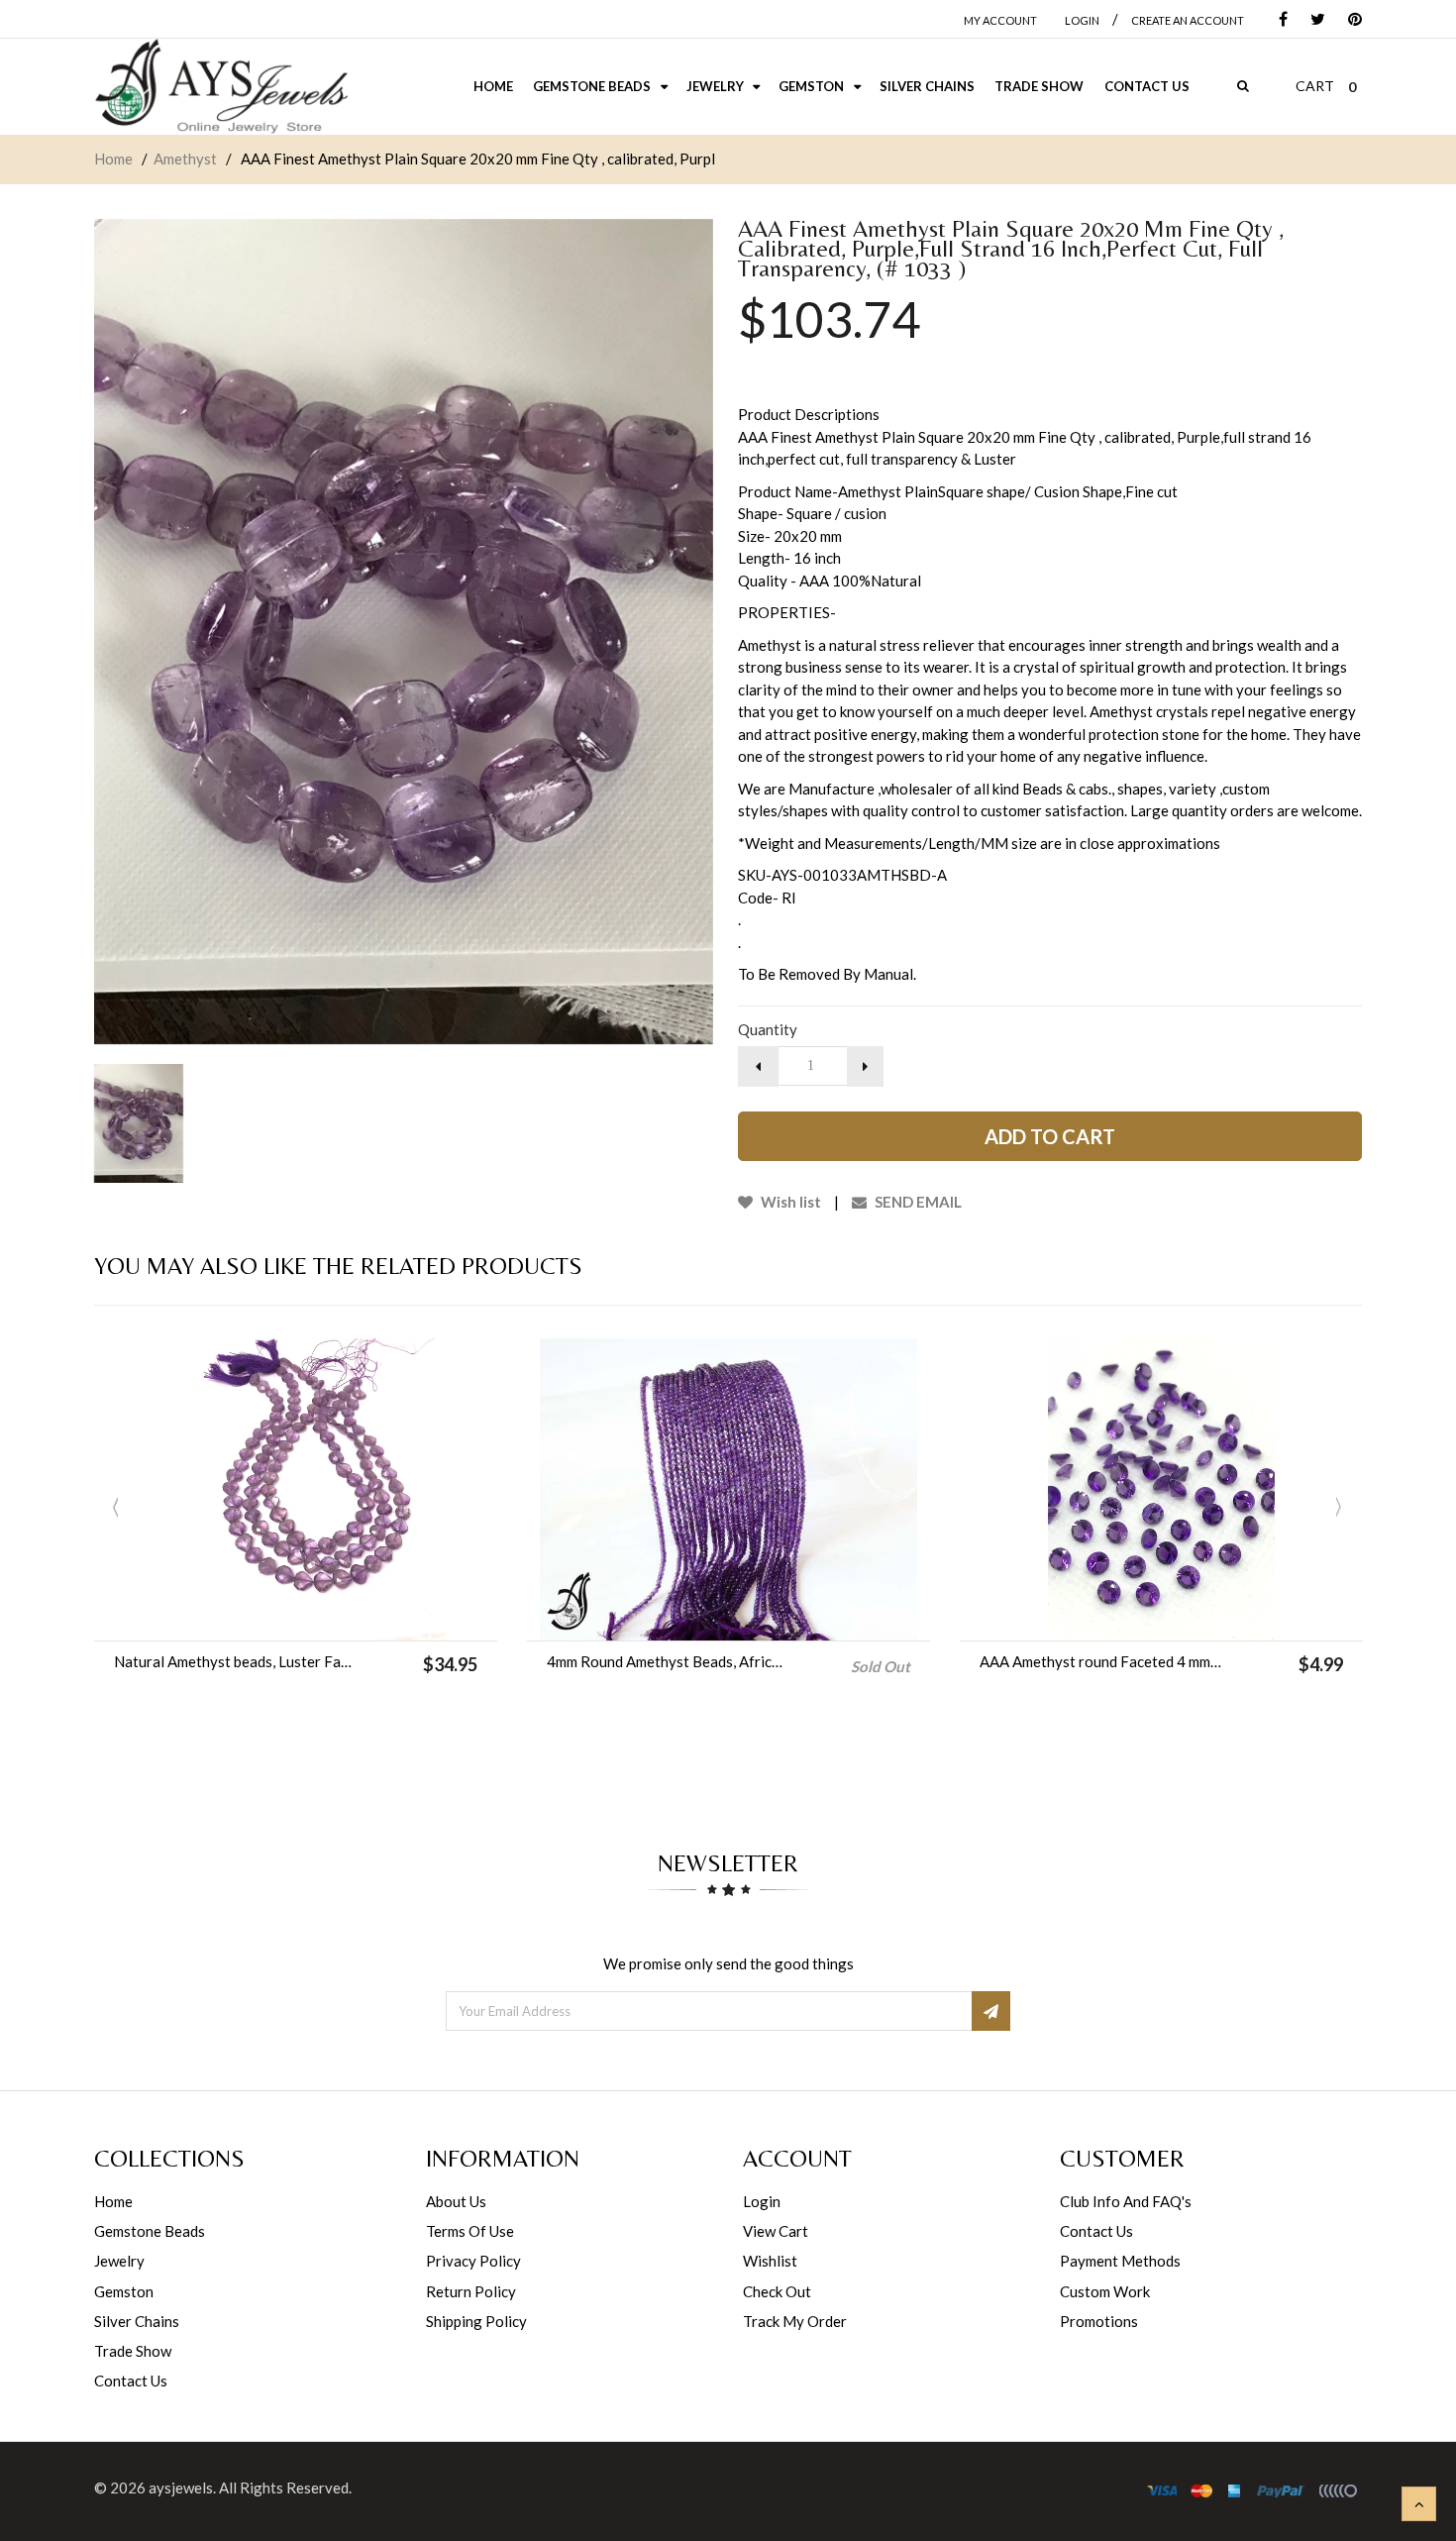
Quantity (768, 1029)
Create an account (1188, 20)
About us (456, 2201)
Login (762, 2201)
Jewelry (119, 2261)
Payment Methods (1120, 2261)
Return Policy (471, 2291)
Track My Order (795, 2321)
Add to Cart (1050, 1136)
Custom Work (1105, 2291)
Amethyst (185, 159)
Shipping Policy (476, 2321)
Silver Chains (137, 2321)
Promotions (1099, 2321)
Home (113, 159)
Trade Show (133, 2351)
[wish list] (346, 1616)
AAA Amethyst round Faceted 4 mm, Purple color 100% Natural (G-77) (1101, 1661)
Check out (777, 2291)
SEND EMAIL (917, 1202)
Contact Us (131, 2381)
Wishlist (770, 2261)
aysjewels (181, 2488)
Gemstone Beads (150, 2231)
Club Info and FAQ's (1126, 2201)
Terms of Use (470, 2231)
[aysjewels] (221, 87)
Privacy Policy (473, 2261)
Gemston (124, 2291)
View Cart (776, 2231)
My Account (1000, 20)
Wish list (789, 1202)
